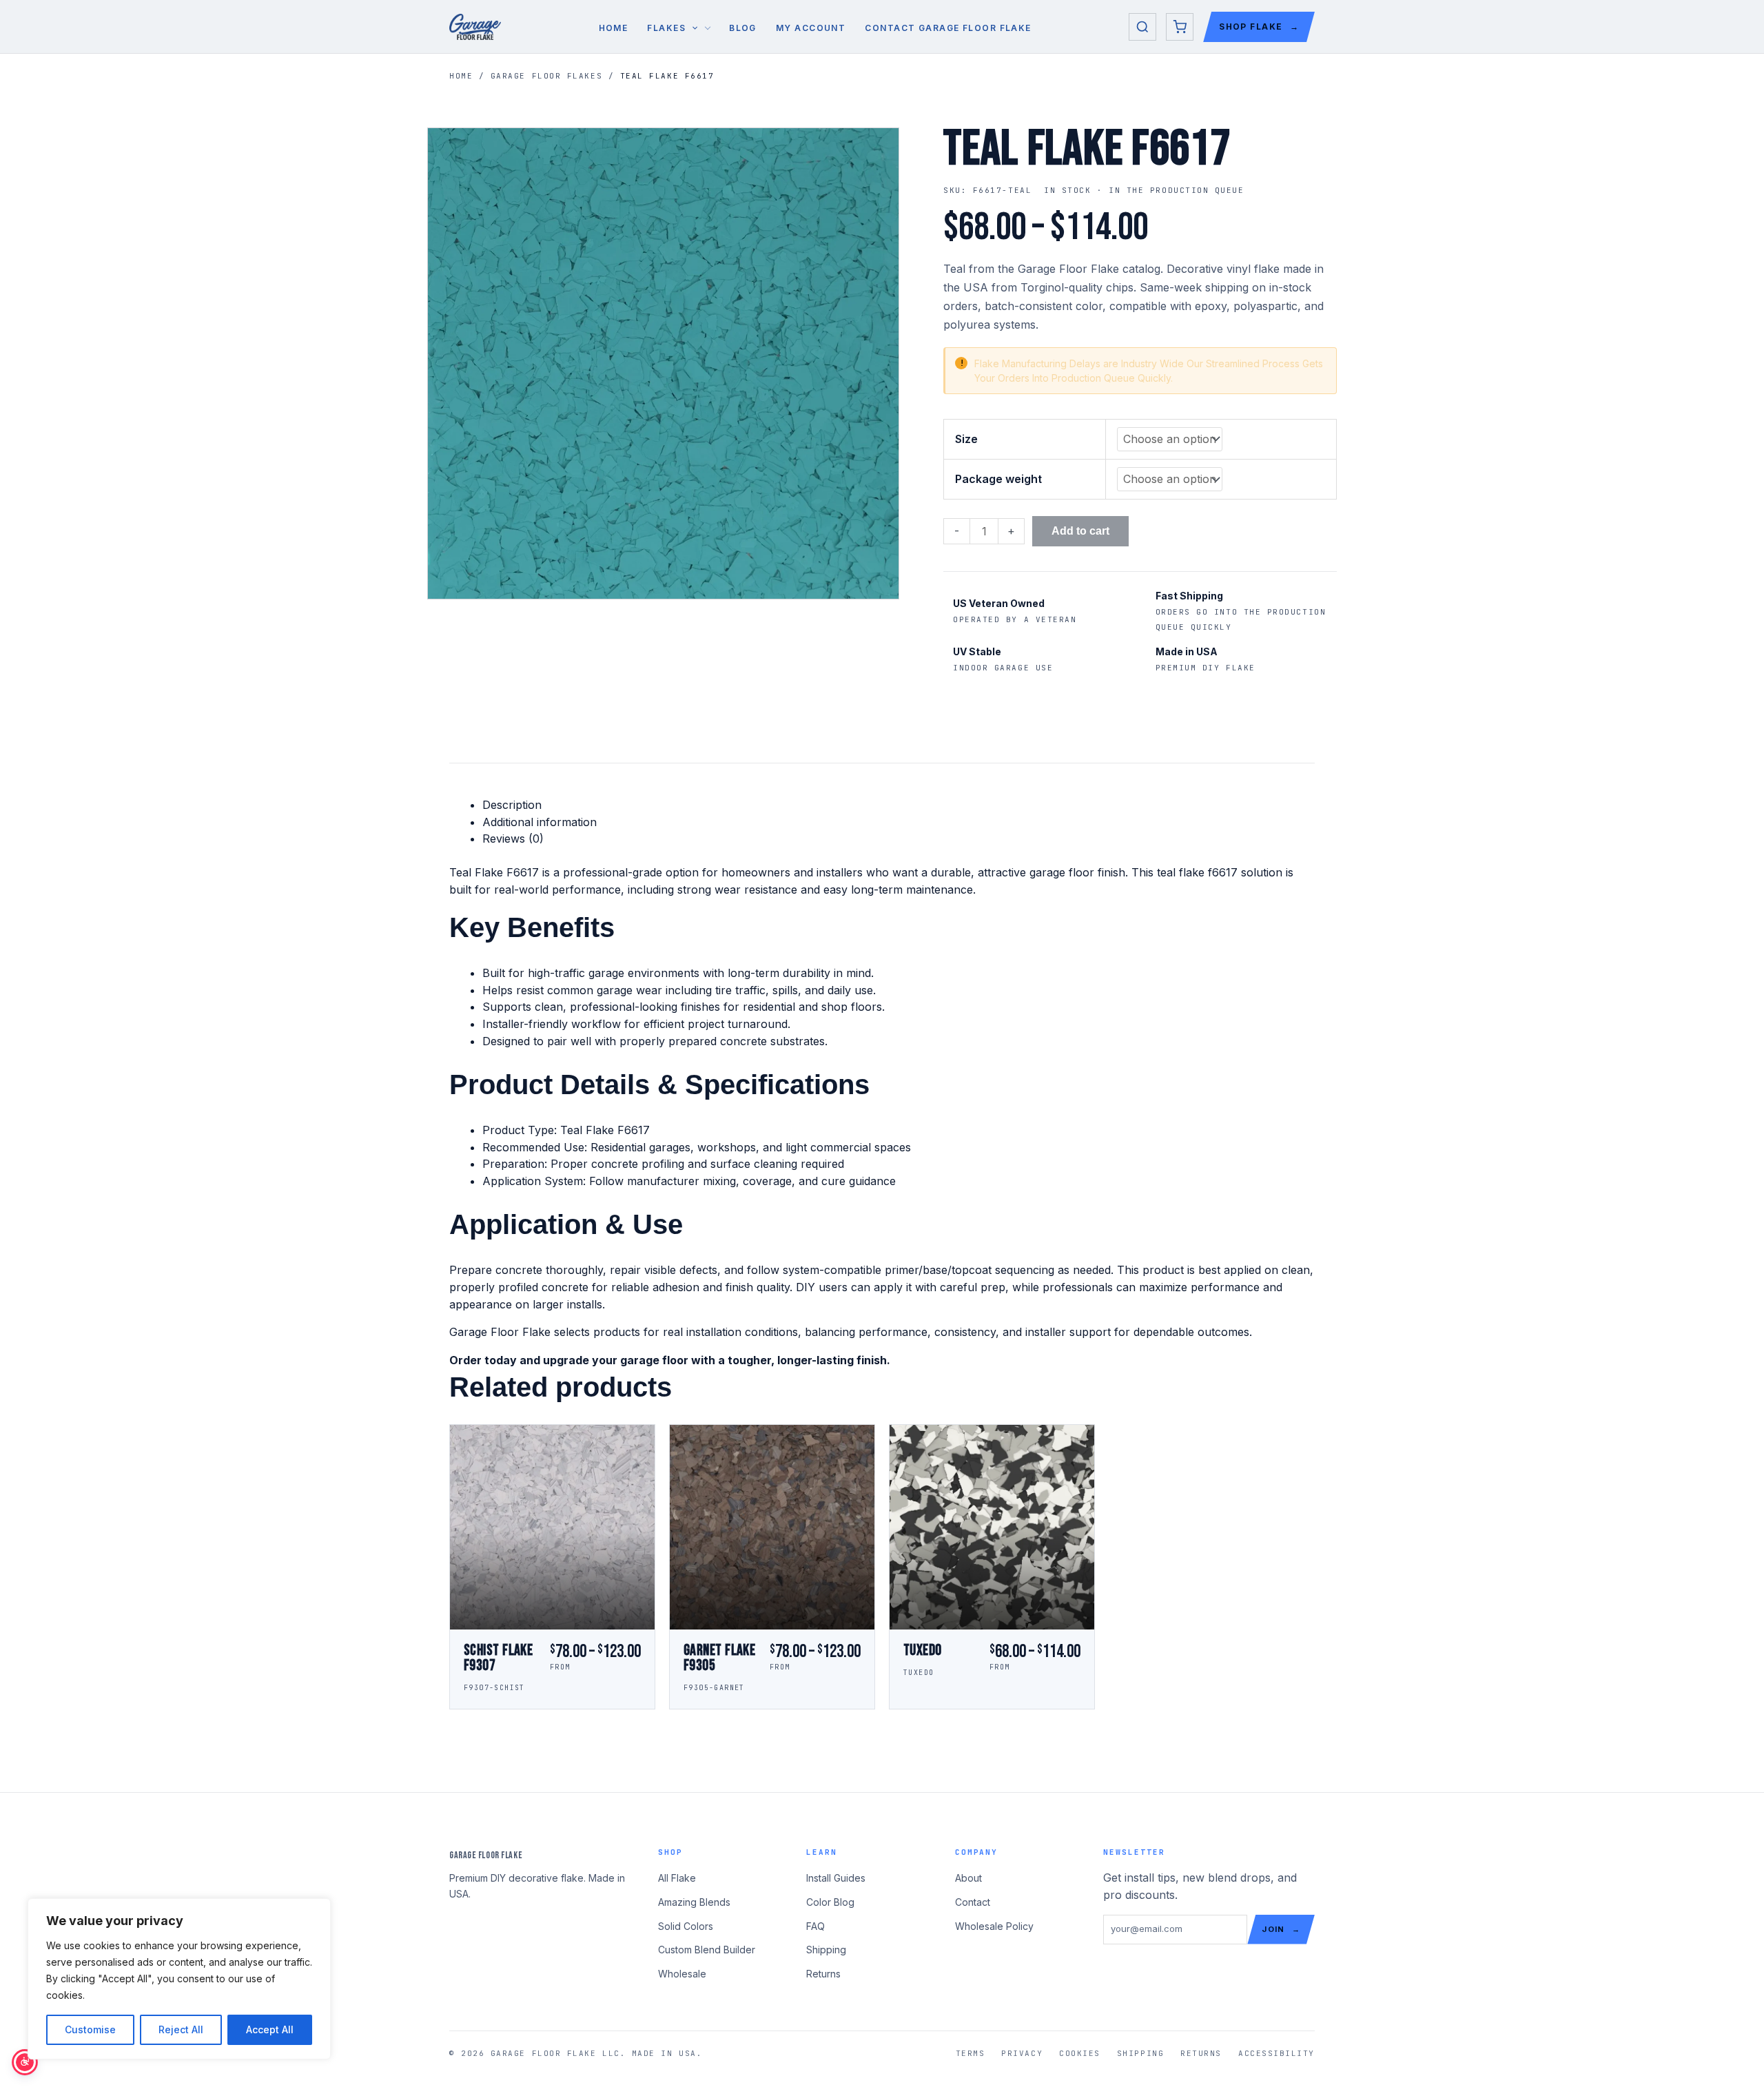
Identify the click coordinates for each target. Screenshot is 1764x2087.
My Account (811, 28)
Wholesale (682, 1974)
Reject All (181, 2029)
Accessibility (1276, 2053)
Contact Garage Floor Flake (948, 28)
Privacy (1022, 2053)
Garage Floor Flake (486, 1855)
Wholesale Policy (994, 1926)
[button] (691, 28)
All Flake (677, 1878)
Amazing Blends (694, 1902)
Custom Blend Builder (707, 1950)
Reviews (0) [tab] (513, 839)
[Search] (1142, 27)
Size (966, 439)
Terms (971, 2053)
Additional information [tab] (540, 822)
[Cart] (1180, 27)
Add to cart (1080, 531)
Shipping (826, 1950)
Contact (973, 1902)
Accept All (270, 2029)
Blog (743, 28)
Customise (90, 2029)
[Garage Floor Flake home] (475, 27)
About (968, 1878)
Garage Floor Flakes (546, 76)
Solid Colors (686, 1926)
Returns (823, 1974)
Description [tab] (512, 805)
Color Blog (830, 1902)
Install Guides (836, 1878)
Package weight (998, 479)
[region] (179, 1979)
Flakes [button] (666, 28)
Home (614, 28)
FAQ (816, 1926)
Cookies (1080, 2053)
